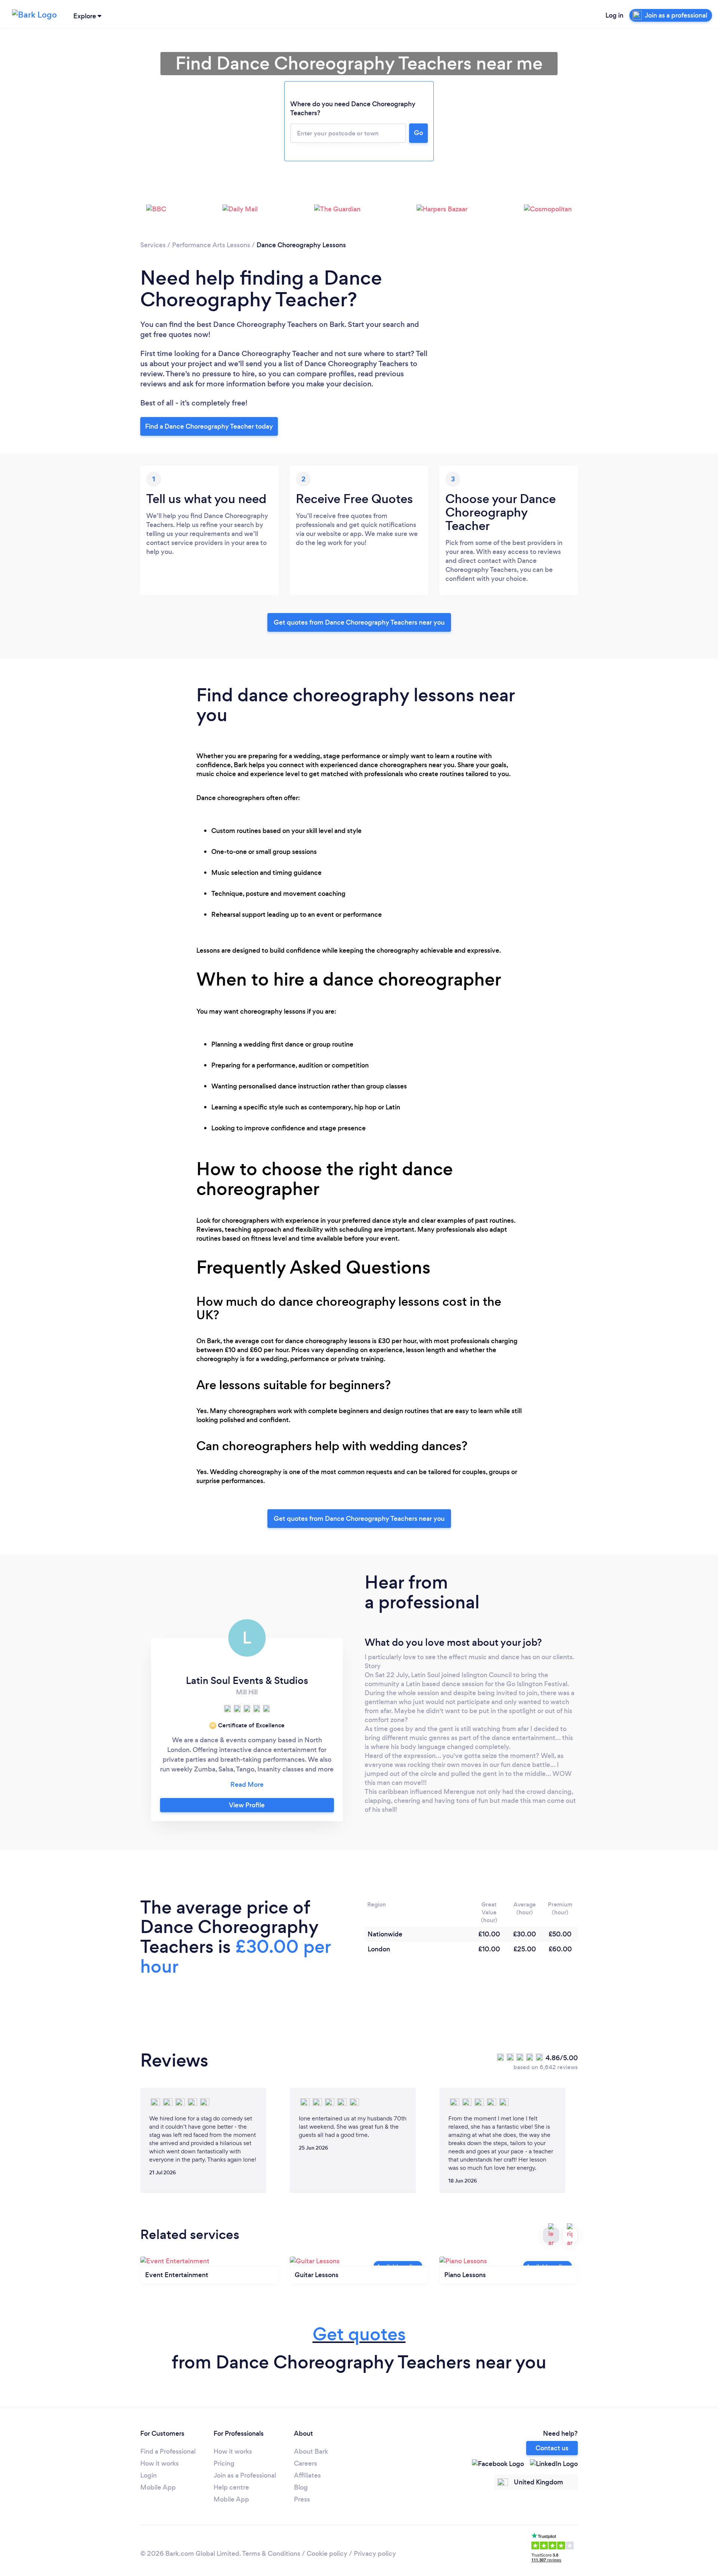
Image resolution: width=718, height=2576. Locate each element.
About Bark (311, 2451)
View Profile (247, 1805)
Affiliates (307, 2475)
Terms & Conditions (271, 2554)
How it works (159, 2463)
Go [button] (418, 133)
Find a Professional (168, 2451)
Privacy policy (375, 2554)
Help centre (231, 2487)
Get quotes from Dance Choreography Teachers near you (359, 622)
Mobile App (158, 2487)
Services (153, 245)
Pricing (224, 2463)
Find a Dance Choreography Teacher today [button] (209, 426)
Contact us (552, 2448)
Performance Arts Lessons (211, 245)
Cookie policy (327, 2554)
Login (148, 2475)
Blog (301, 2487)
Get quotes (359, 2334)
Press (302, 2499)
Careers (306, 2463)
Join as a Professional (245, 2475)
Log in (614, 15)
